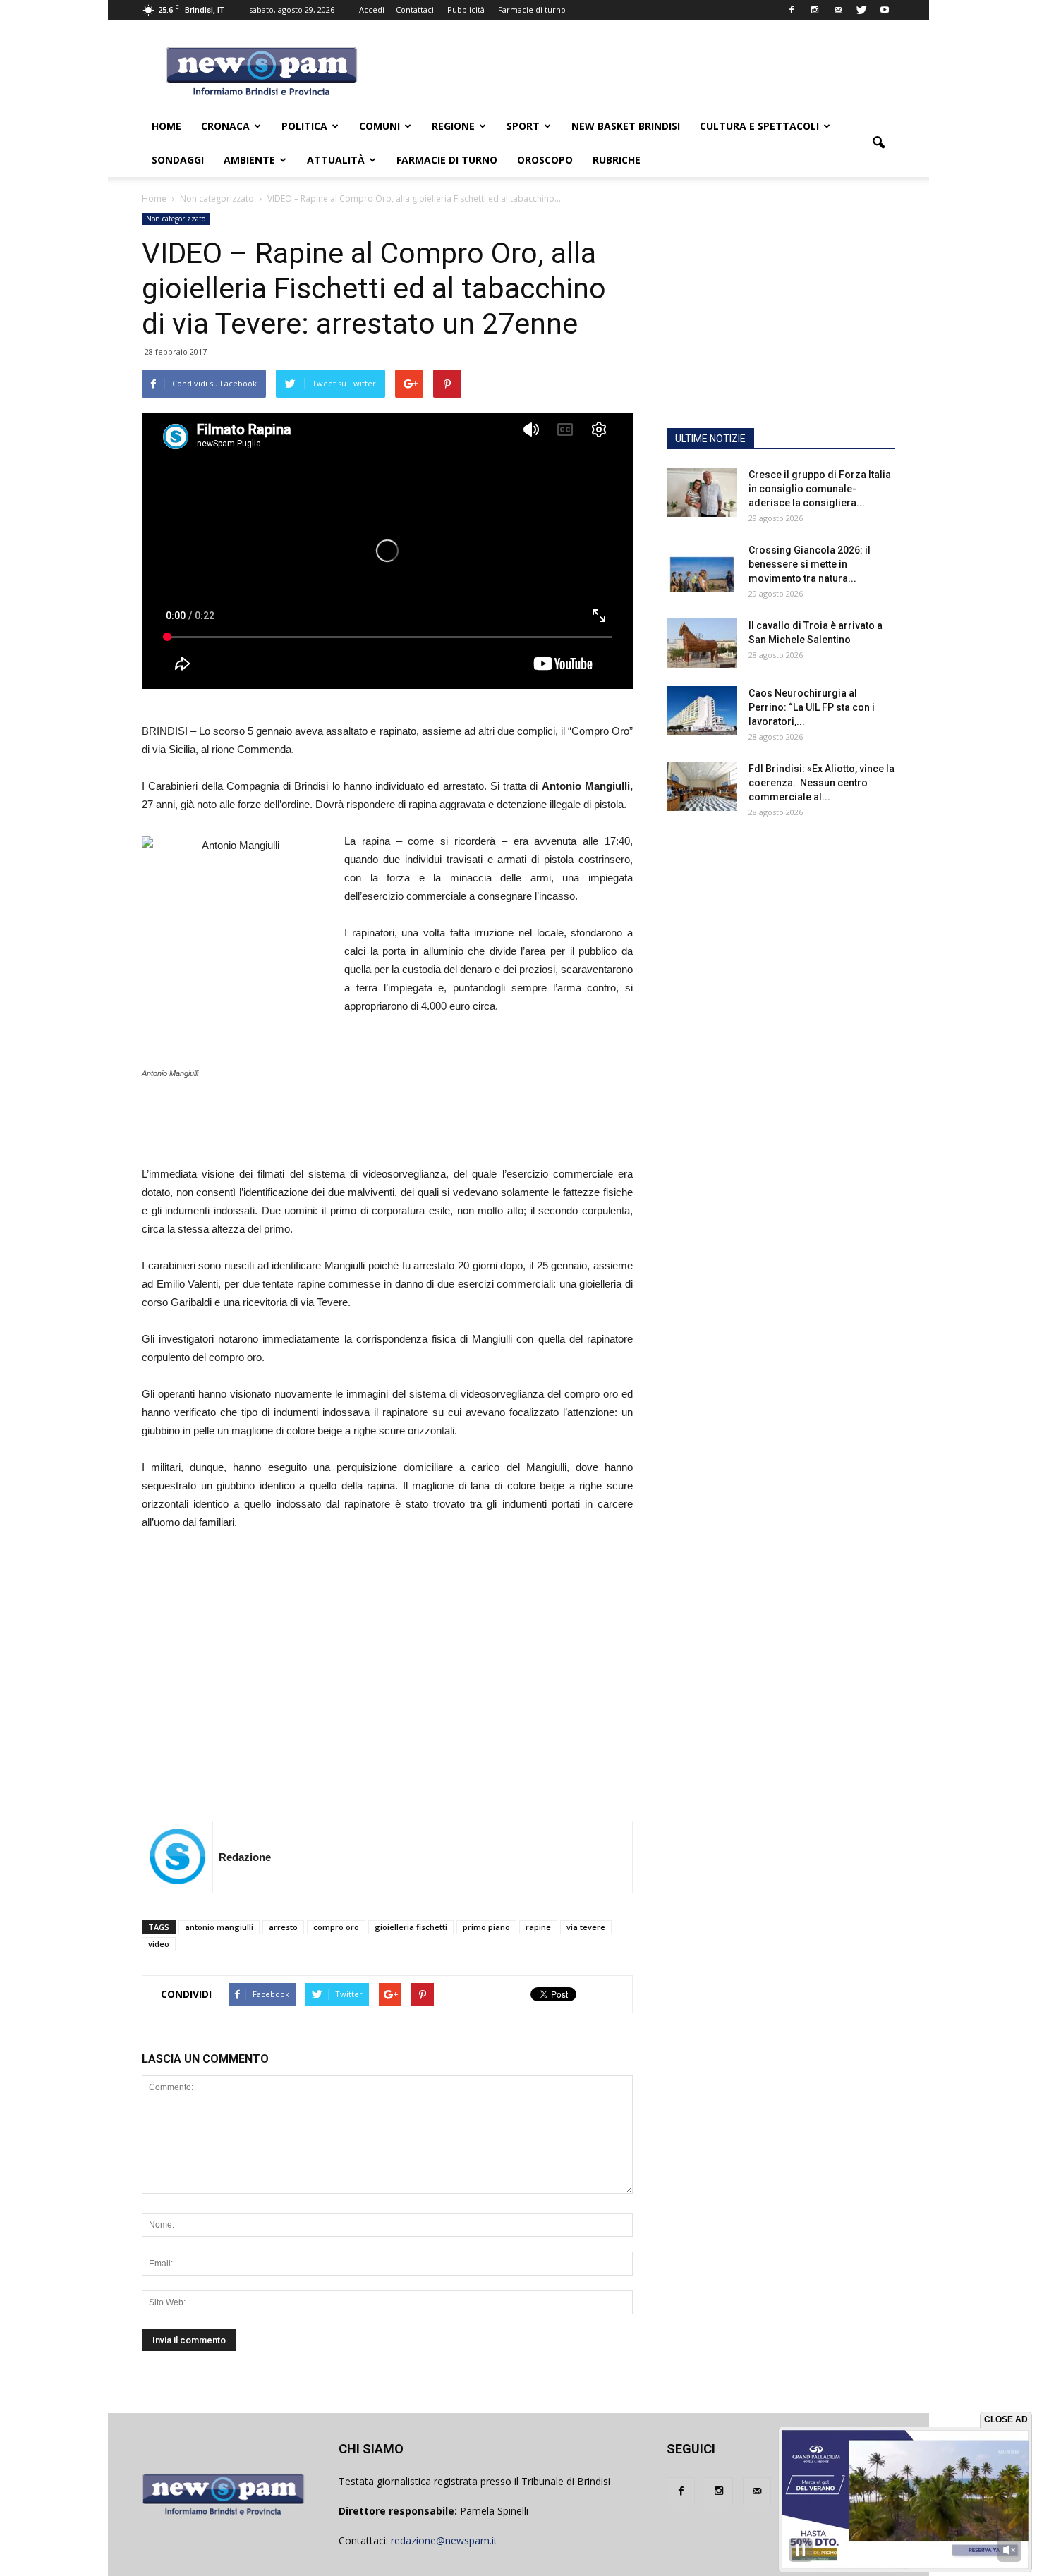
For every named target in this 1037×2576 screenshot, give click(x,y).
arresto (283, 1927)
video (159, 1944)
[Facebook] (792, 10)
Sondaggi (178, 160)
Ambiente (249, 160)
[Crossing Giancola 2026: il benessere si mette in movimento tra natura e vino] (702, 568)
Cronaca (225, 126)
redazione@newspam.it (444, 2540)
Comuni (380, 126)
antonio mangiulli (219, 1927)
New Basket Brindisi (626, 126)
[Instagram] (815, 10)
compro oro (336, 1927)
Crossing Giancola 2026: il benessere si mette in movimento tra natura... (809, 564)
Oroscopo (545, 160)
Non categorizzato (176, 219)
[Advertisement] (457, 1106)
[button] (878, 143)
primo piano (486, 1927)
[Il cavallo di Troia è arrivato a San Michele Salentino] (702, 643)
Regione (453, 126)
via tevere (586, 1927)
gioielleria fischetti (411, 1927)
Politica (304, 126)
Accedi (372, 10)
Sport (523, 126)
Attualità (336, 160)
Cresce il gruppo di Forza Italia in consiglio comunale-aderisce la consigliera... (820, 489)
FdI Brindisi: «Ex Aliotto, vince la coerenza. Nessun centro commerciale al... (821, 783)
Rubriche (617, 160)
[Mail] (838, 10)
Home (166, 126)
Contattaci (415, 10)
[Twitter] (861, 10)
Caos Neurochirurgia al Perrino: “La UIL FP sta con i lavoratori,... (812, 707)
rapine (538, 1927)
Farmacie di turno (532, 10)
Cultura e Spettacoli (759, 126)
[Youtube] (885, 10)
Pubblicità (466, 10)
